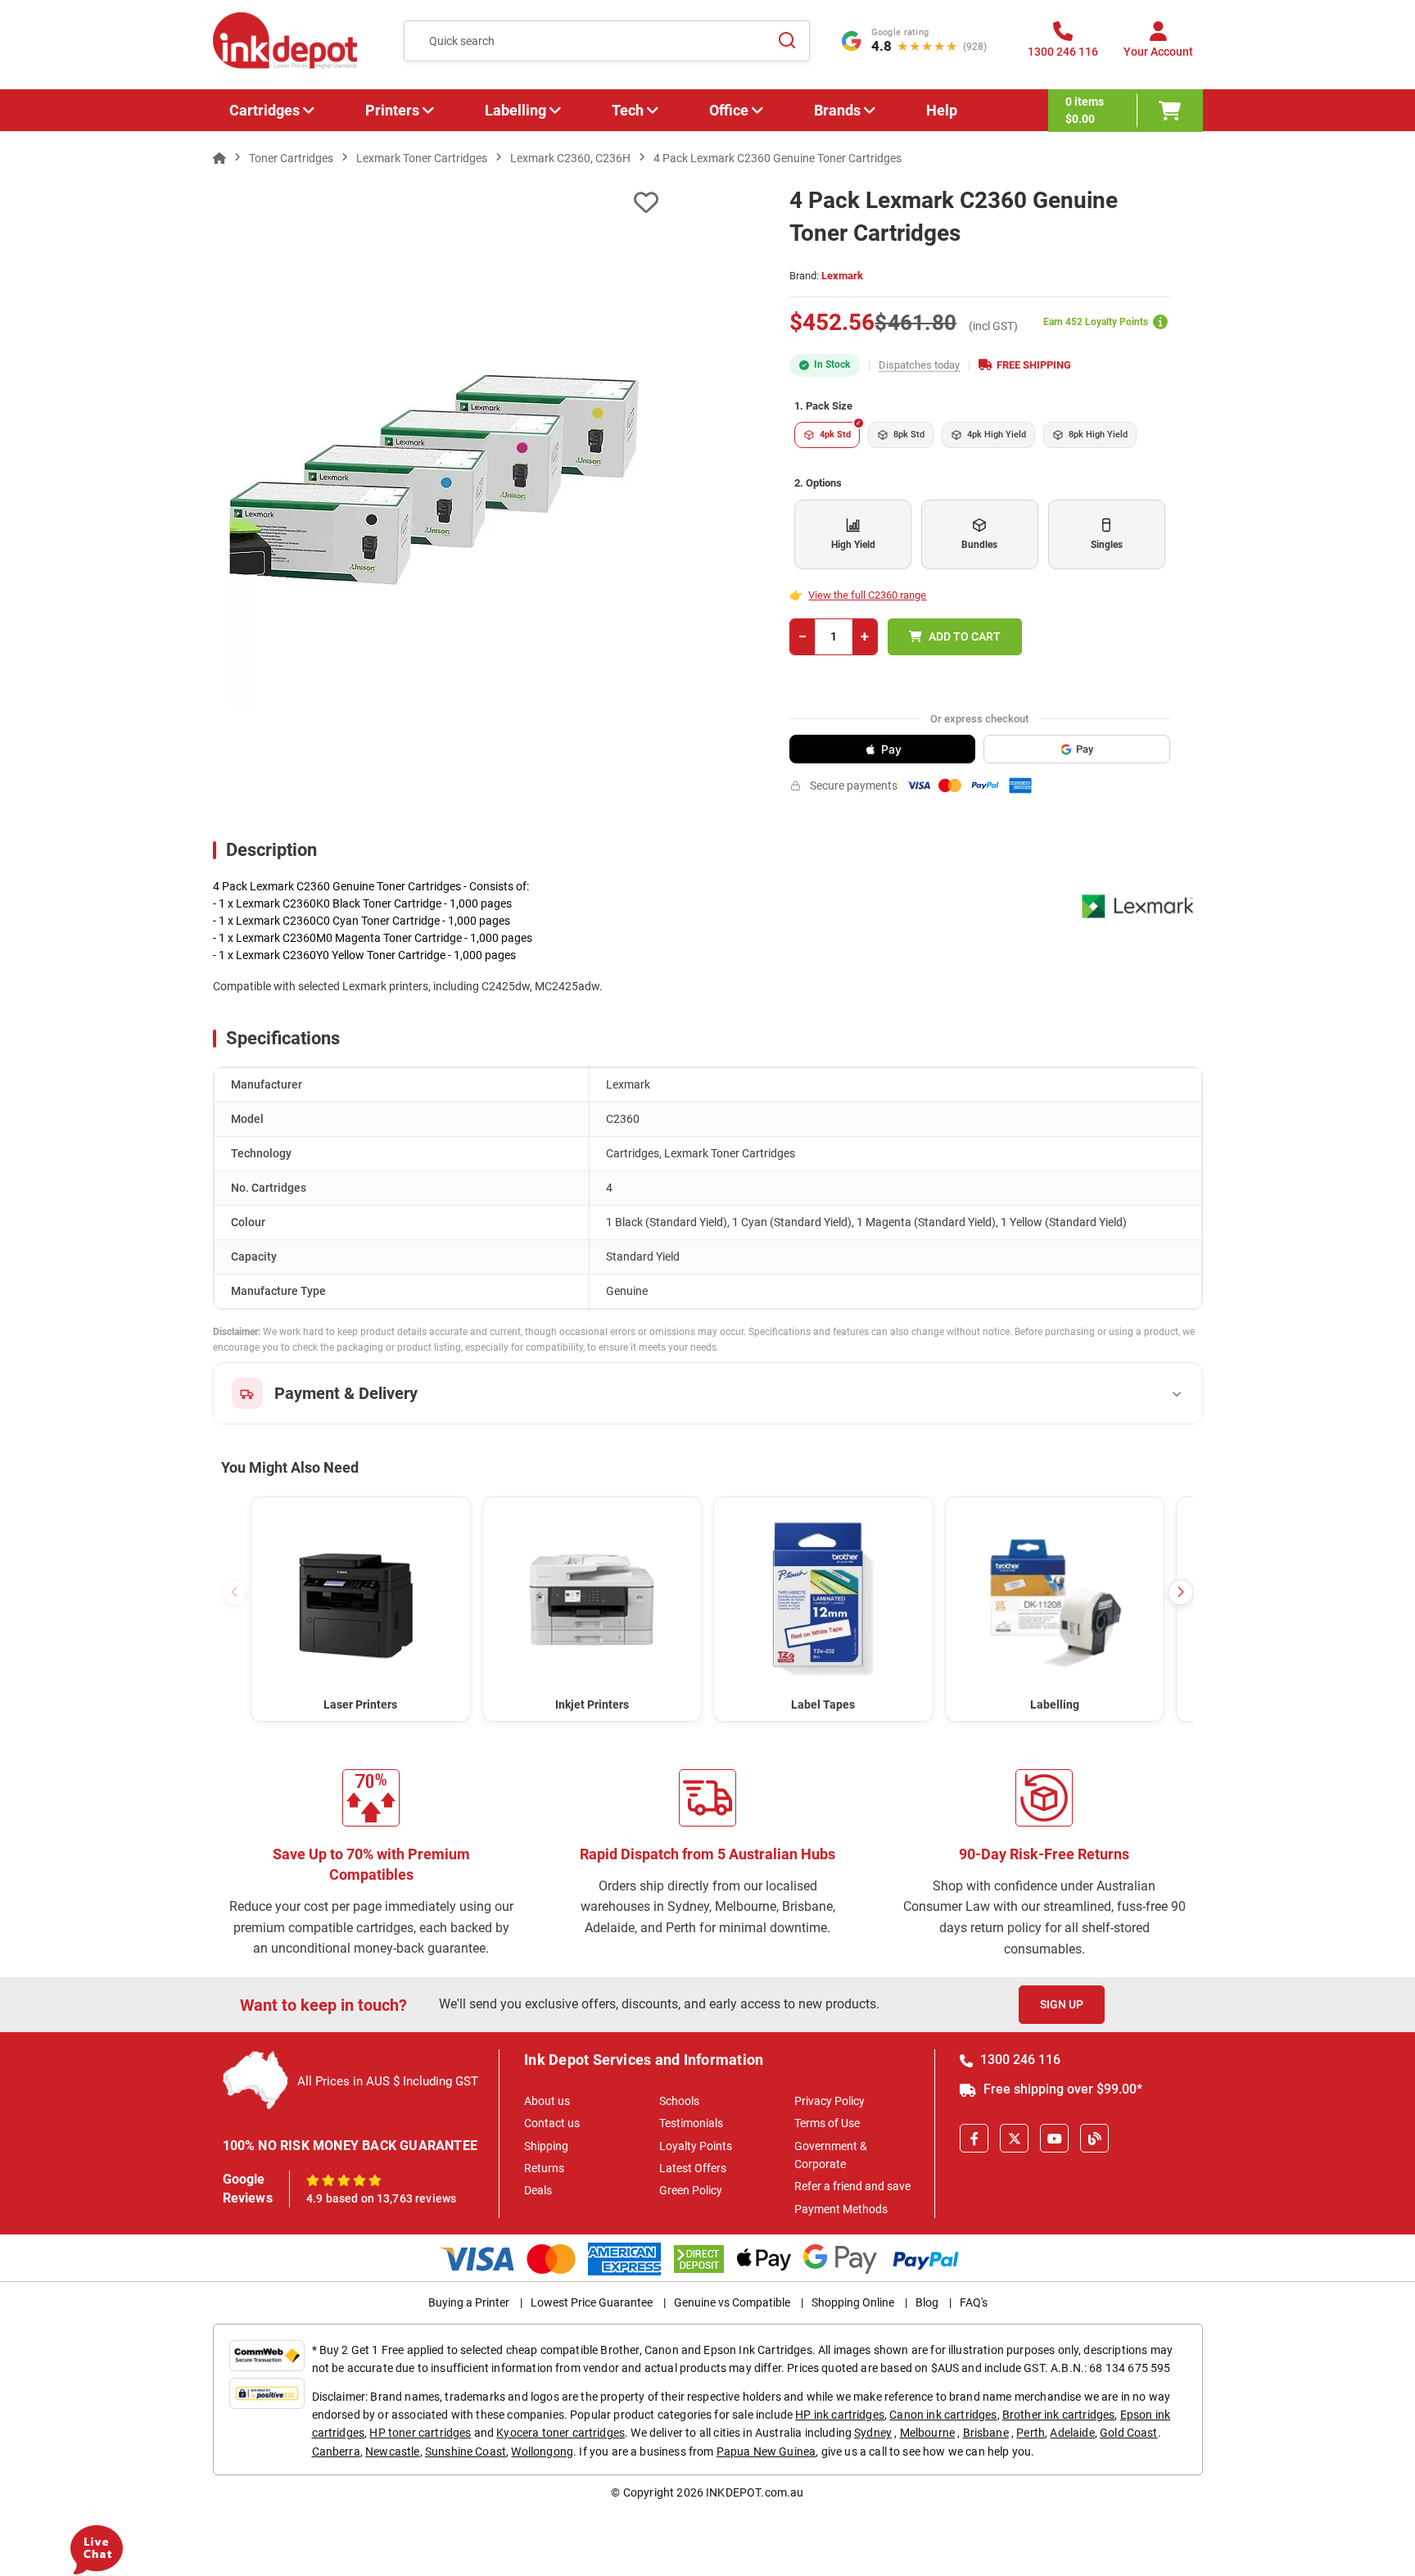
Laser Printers (360, 1705)
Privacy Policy (830, 2101)
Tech (628, 110)
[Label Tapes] (823, 1598)
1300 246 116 (1019, 2060)
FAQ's (974, 2302)
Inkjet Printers (592, 1705)
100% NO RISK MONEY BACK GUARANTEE (350, 2146)
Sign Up (1062, 2004)
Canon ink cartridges (943, 2415)
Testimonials (691, 2123)
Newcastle (392, 2452)
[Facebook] (974, 2138)
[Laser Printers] (361, 1598)
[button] (1181, 1592)
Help (942, 110)
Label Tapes (823, 1705)
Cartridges (264, 110)
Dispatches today (919, 365)
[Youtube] (1054, 2138)
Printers (392, 110)
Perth (1031, 2433)
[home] (219, 158)
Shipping (546, 2146)
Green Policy (691, 2190)
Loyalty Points (696, 2146)
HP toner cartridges (420, 2433)
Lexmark (842, 276)
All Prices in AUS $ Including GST (388, 2081)
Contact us (552, 2123)
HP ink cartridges (840, 2415)
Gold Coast (1129, 2433)
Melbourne (927, 2433)
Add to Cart (965, 636)
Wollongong (542, 2452)
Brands (837, 110)
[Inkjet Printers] (592, 1598)
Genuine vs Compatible (732, 2302)
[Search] (788, 41)
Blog (927, 2302)
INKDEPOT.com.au (755, 2492)
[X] (1014, 2138)
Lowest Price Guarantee (592, 2302)
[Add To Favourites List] (436, 203)
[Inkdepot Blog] (1094, 2138)
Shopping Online (853, 2302)
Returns (544, 2168)
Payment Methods (841, 2209)
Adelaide (1072, 2433)
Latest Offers (693, 2168)
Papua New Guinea (766, 2452)
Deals (538, 2190)
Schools (679, 2101)
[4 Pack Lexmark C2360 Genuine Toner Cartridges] (436, 505)
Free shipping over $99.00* (1061, 2089)
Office (729, 110)
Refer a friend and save (852, 2186)
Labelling (515, 110)
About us (547, 2101)
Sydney (873, 2433)
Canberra (336, 2452)
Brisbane (986, 2433)
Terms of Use (827, 2123)
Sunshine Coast (466, 2452)
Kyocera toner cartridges (561, 2433)
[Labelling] (1055, 1598)
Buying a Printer (469, 2302)
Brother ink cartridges (1059, 2415)
